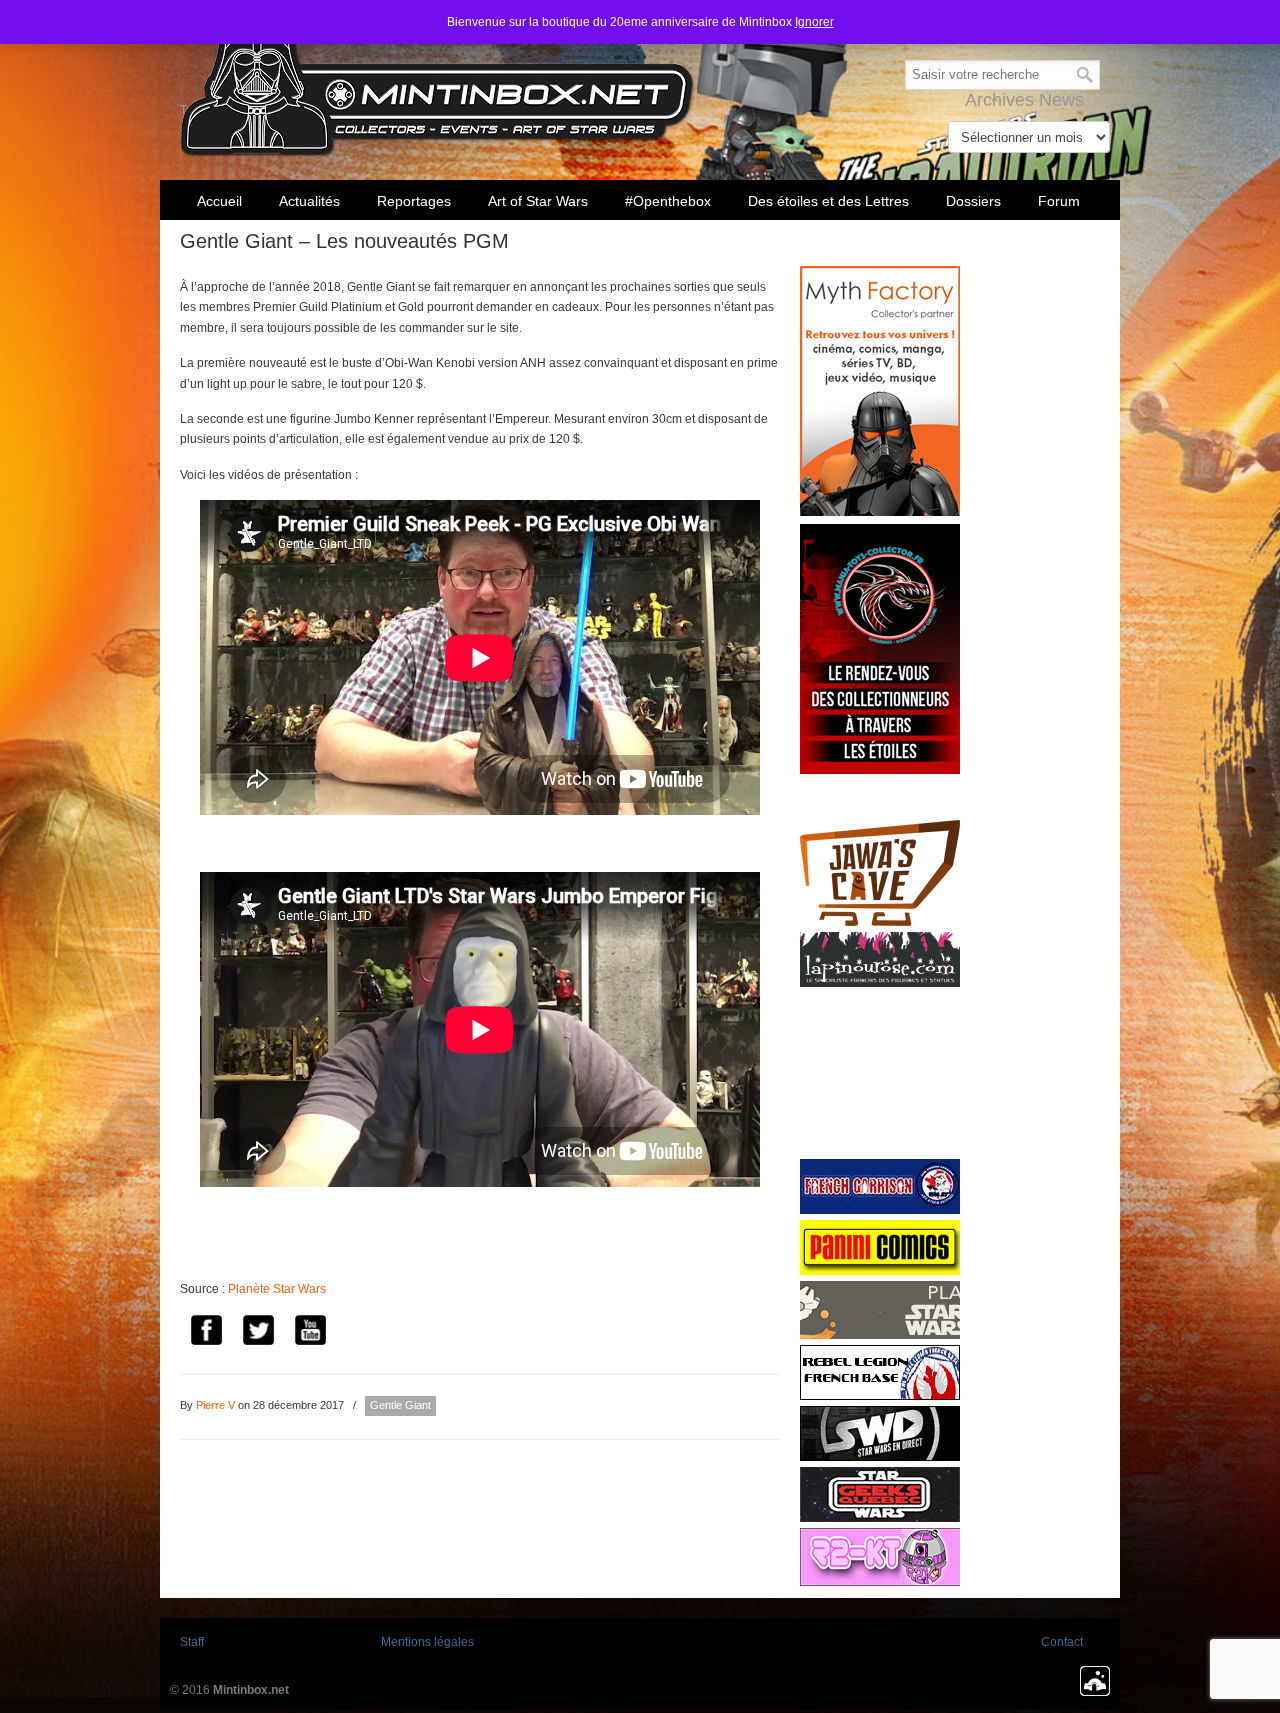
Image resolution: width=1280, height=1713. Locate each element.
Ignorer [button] (814, 22)
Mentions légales (427, 1642)
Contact (1062, 1642)
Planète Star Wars (277, 1289)
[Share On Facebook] (206, 1332)
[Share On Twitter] (258, 1332)
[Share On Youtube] (310, 1332)
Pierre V (215, 1405)
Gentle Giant (400, 1405)
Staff (192, 1642)
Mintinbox (437, 81)
